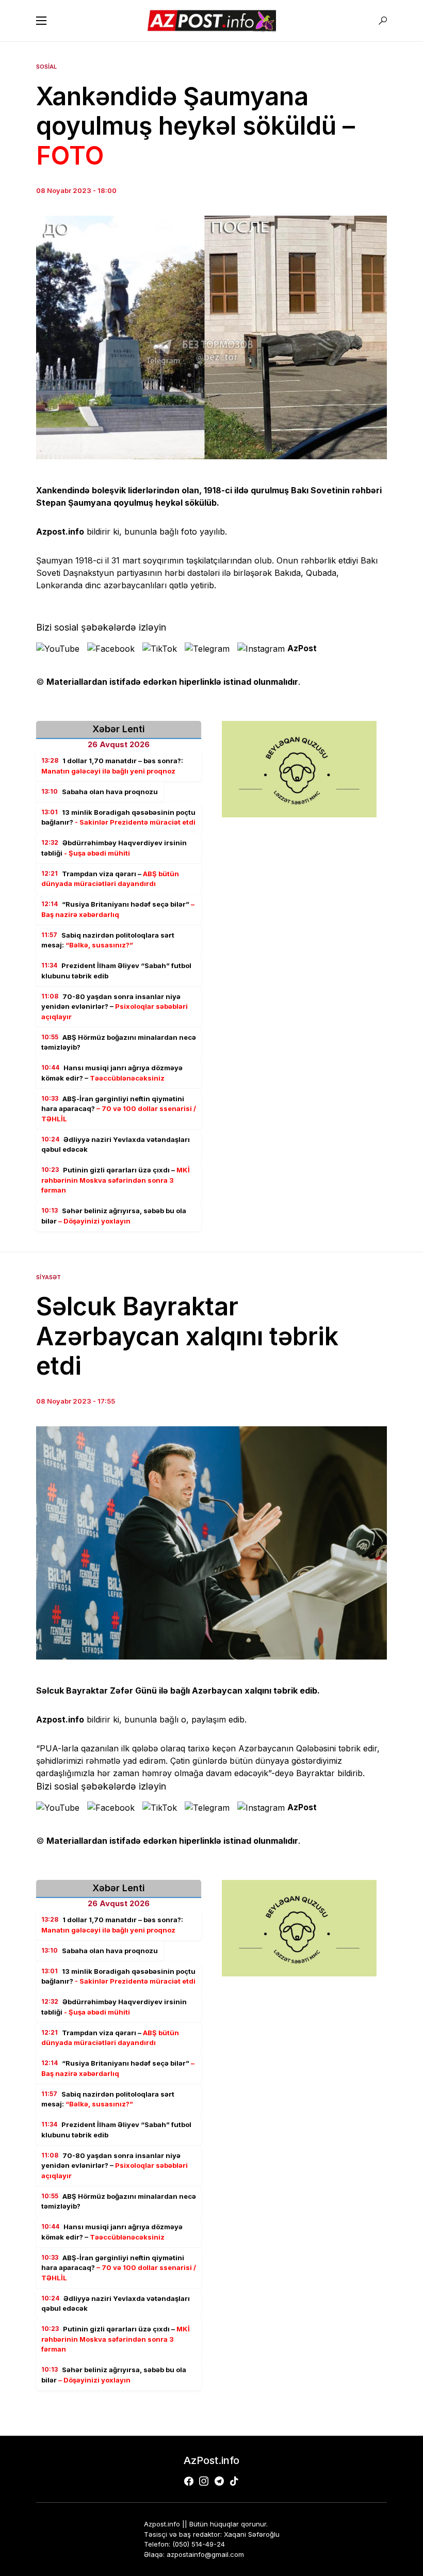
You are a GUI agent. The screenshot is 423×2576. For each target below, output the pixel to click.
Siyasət (48, 1277)
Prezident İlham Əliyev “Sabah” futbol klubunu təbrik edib (116, 971)
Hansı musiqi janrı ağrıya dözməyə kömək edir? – (112, 1073)
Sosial (46, 67)
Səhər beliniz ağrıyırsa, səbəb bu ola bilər (114, 1216)
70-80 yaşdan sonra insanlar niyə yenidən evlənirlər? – (115, 1007)
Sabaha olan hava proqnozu (100, 792)
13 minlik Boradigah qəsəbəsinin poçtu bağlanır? (118, 817)
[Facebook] (189, 2481)
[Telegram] (219, 2481)
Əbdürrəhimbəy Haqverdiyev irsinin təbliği (114, 848)
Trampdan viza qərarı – (110, 879)
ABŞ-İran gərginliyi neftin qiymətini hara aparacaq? (119, 1109)
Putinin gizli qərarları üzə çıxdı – (116, 1180)
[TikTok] (234, 2481)
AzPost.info (211, 2460)
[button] (41, 21)
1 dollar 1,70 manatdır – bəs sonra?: (112, 766)
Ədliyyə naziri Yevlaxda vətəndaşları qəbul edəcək (116, 1145)
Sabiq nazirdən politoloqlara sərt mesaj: (108, 940)
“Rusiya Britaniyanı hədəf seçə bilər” (118, 909)
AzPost (302, 648)
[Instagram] (204, 2481)
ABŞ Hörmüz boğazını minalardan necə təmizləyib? (119, 1042)
